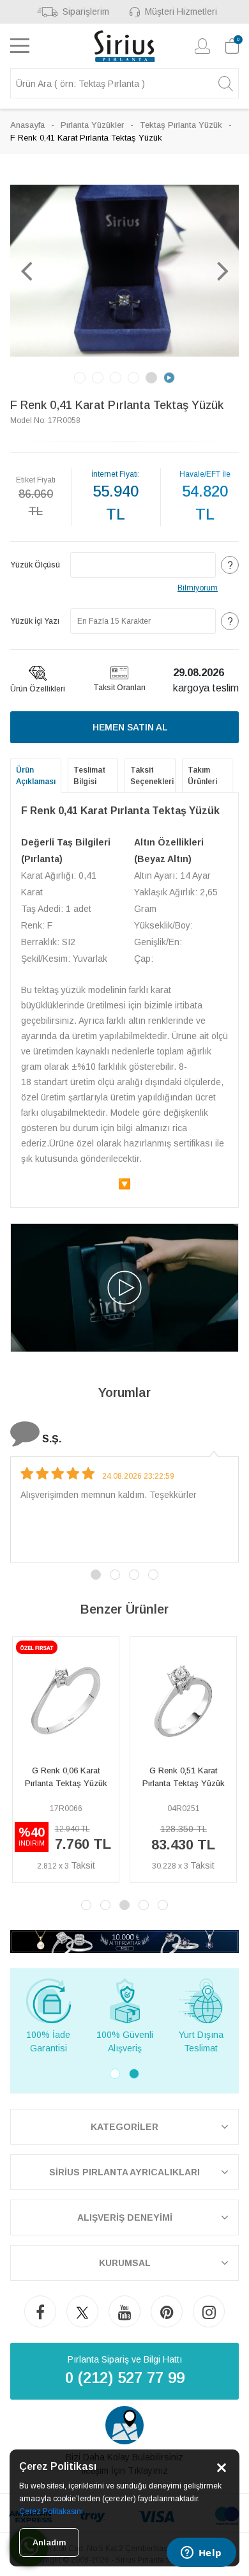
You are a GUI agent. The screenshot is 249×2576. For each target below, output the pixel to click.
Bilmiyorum (198, 588)
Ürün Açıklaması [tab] (36, 776)
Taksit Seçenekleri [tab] (152, 776)
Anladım (49, 2542)
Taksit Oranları (119, 688)
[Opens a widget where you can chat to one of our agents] (201, 2554)
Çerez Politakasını (51, 2511)
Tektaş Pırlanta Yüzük (181, 125)
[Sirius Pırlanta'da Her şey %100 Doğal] (124, 1940)
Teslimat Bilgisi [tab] (89, 776)
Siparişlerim (86, 12)
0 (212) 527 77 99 (125, 2378)
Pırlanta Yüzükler (92, 125)
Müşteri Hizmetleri (181, 12)
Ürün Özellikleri (38, 689)
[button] (26, 270)
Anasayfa (27, 125)
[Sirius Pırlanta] (125, 46)
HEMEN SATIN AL (130, 727)
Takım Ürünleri (202, 776)
